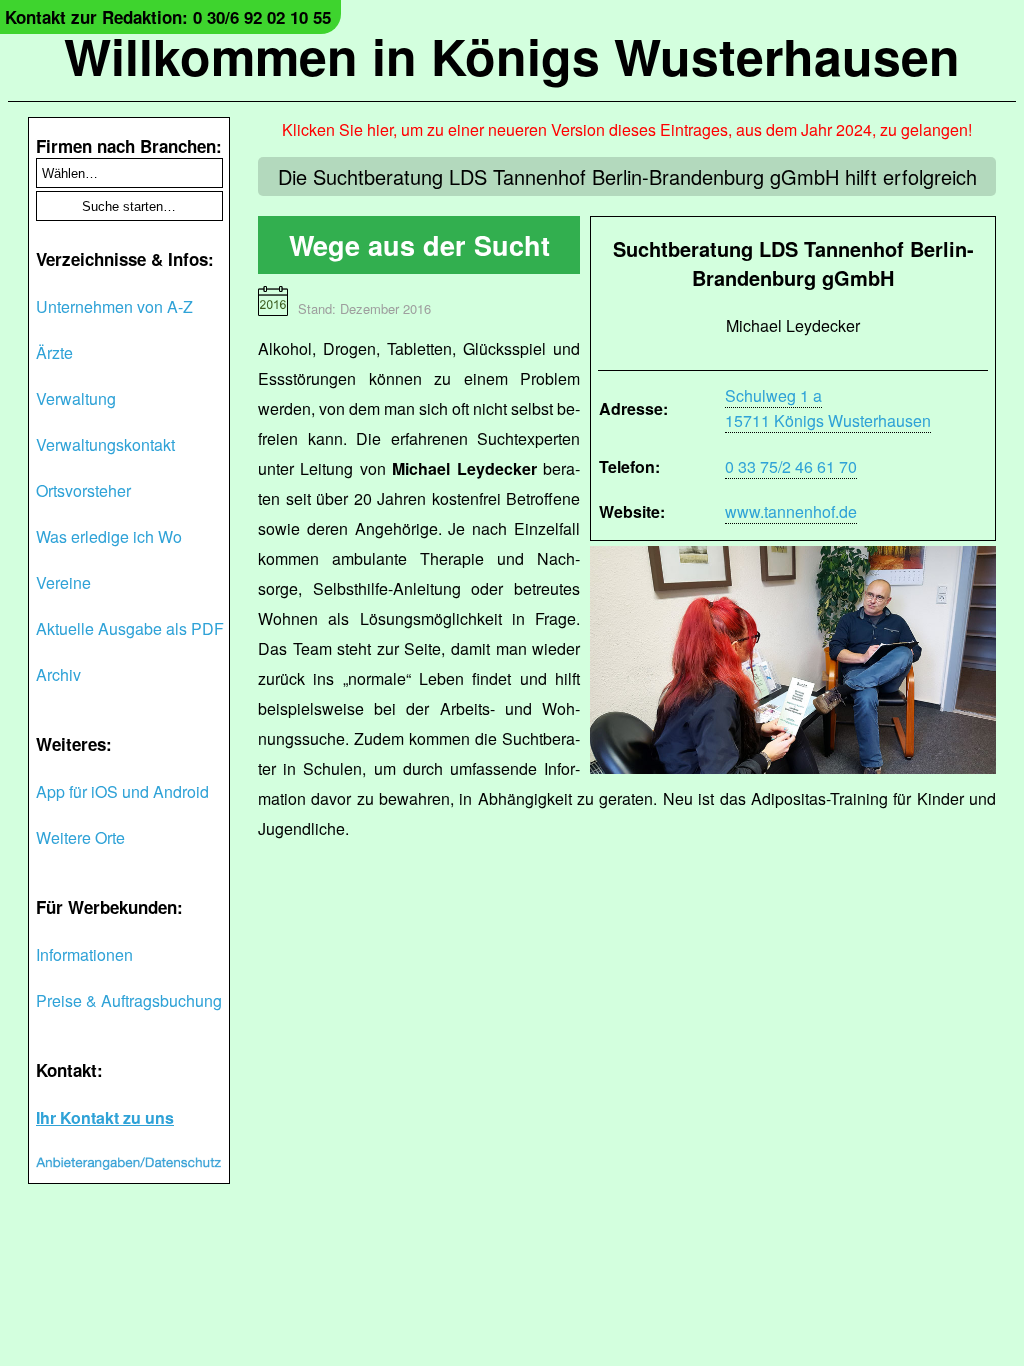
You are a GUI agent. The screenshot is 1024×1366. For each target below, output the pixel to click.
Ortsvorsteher (83, 490)
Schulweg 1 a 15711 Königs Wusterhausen (828, 408)
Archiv (58, 674)
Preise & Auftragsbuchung (129, 1000)
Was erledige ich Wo (109, 536)
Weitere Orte (80, 837)
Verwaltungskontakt (105, 444)
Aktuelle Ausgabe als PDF (130, 628)
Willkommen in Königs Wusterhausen (512, 55)
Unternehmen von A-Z (114, 306)
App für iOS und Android (122, 791)
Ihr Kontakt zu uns (105, 1117)
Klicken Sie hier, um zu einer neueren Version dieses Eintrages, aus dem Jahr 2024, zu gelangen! (627, 129)
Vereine (63, 582)
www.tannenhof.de (791, 511)
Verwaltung (76, 398)
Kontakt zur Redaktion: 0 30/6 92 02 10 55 (168, 17)
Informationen (84, 954)
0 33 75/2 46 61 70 (791, 466)
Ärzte (54, 352)
